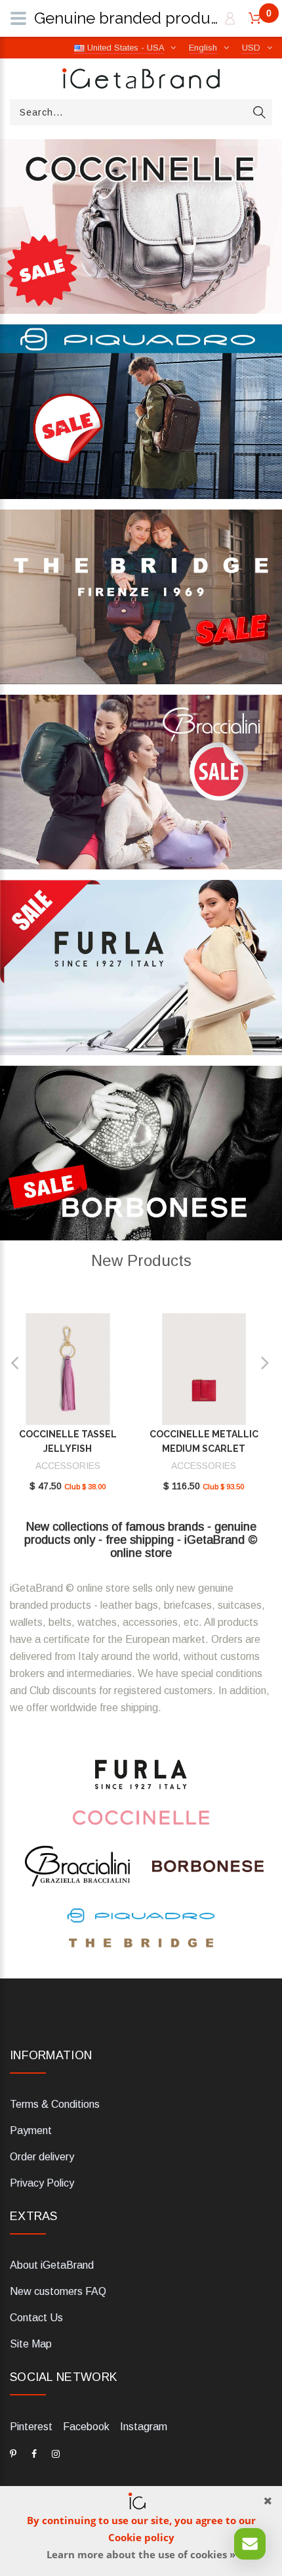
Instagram (144, 2427)
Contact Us (36, 2318)
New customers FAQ (58, 2291)
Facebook (86, 2427)
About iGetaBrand (52, 2265)
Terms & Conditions (55, 2104)
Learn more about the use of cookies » (141, 2554)
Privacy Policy (42, 2183)
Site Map (31, 2344)
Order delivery (42, 2157)
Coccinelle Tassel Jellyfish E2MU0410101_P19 (68, 1449)
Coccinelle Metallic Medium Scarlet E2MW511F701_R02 (204, 1449)
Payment (31, 2130)
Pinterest (31, 2427)
